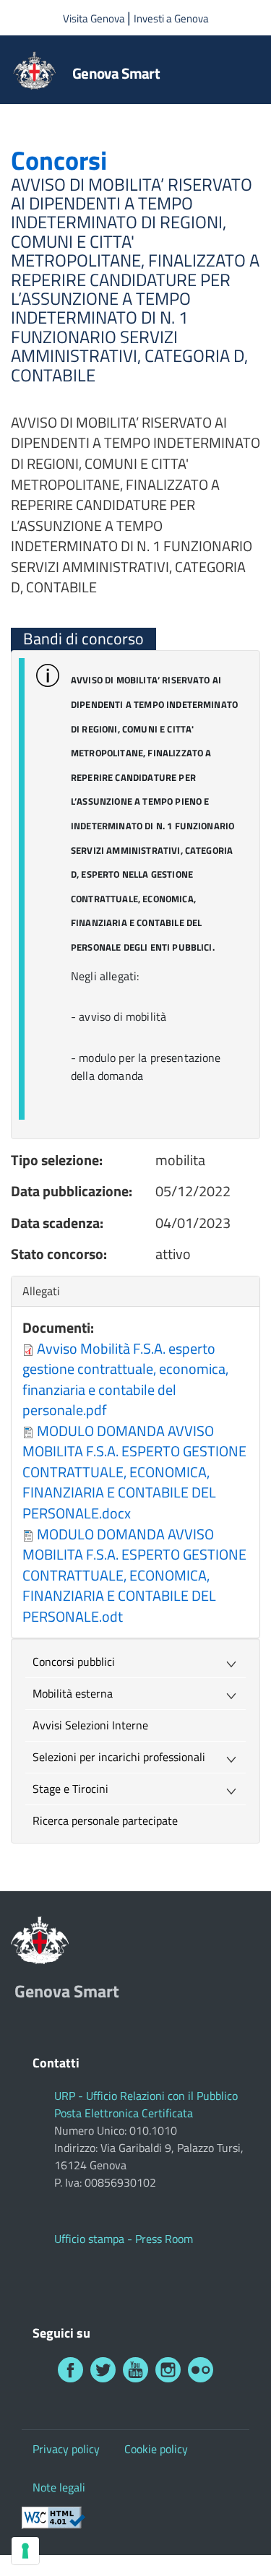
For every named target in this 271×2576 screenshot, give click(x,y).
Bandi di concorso (83, 639)
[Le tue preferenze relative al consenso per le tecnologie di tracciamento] (25, 2551)
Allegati (45, 1291)
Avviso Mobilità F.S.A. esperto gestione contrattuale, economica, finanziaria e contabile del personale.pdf (125, 1379)
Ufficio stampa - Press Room (124, 2239)
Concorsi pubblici (74, 1661)
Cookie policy (156, 2449)
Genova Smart (116, 73)
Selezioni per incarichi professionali (119, 1757)
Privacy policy (66, 2449)
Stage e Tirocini (70, 1789)
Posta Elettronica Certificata (124, 2113)
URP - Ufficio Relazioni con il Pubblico (146, 2096)
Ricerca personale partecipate (105, 1820)
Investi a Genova (171, 18)
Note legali (59, 2487)
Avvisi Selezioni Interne (90, 1725)
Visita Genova (95, 18)
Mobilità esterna (73, 1693)
